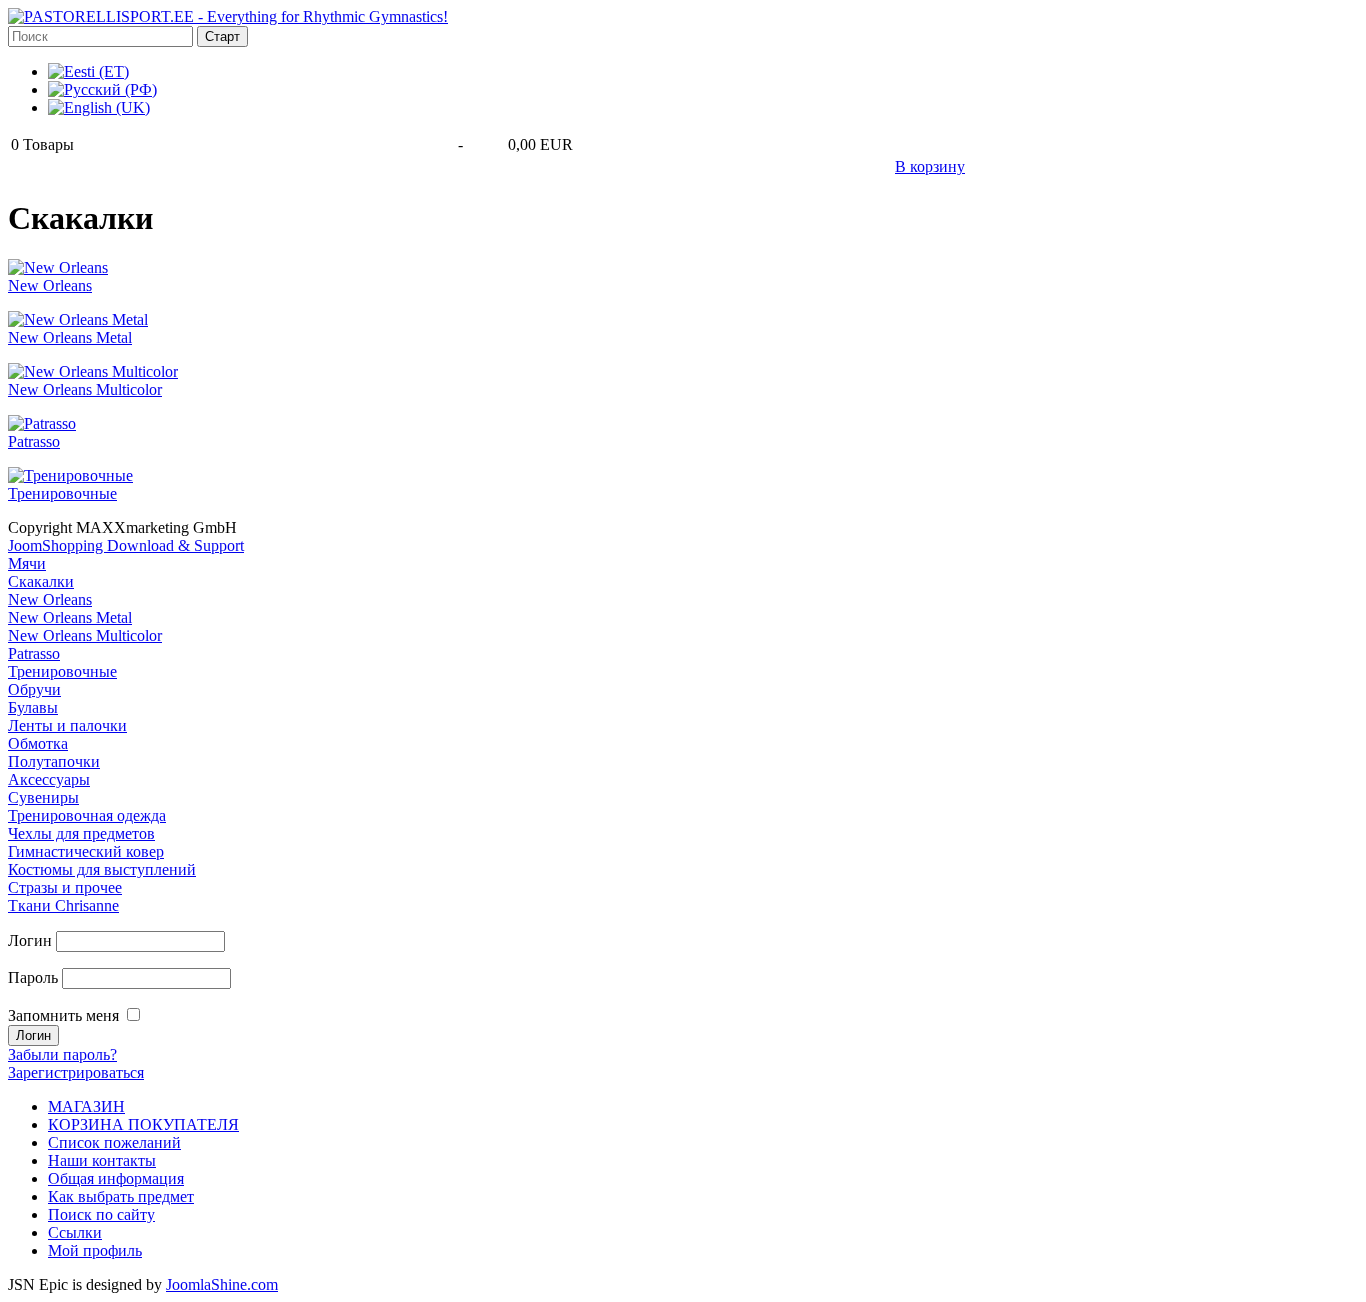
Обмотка (38, 743)
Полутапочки (54, 761)
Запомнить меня (63, 1015)
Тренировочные (62, 493)
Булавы (33, 707)
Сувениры (43, 797)
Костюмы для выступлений (102, 869)
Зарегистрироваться (76, 1072)
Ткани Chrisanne (63, 905)
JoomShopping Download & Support (126, 545)
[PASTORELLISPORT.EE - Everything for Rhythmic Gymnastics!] (228, 16)
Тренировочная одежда (87, 815)
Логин (30, 940)
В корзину (930, 166)
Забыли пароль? (62, 1054)
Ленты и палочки (67, 725)
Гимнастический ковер (86, 851)
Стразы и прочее (65, 887)
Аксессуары (49, 779)
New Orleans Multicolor (85, 389)
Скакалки (41, 581)
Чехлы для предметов (81, 833)
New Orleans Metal (70, 337)
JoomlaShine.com (222, 1284)
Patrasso (34, 441)
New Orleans (50, 285)
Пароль (33, 977)
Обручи (34, 689)
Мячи (27, 563)
